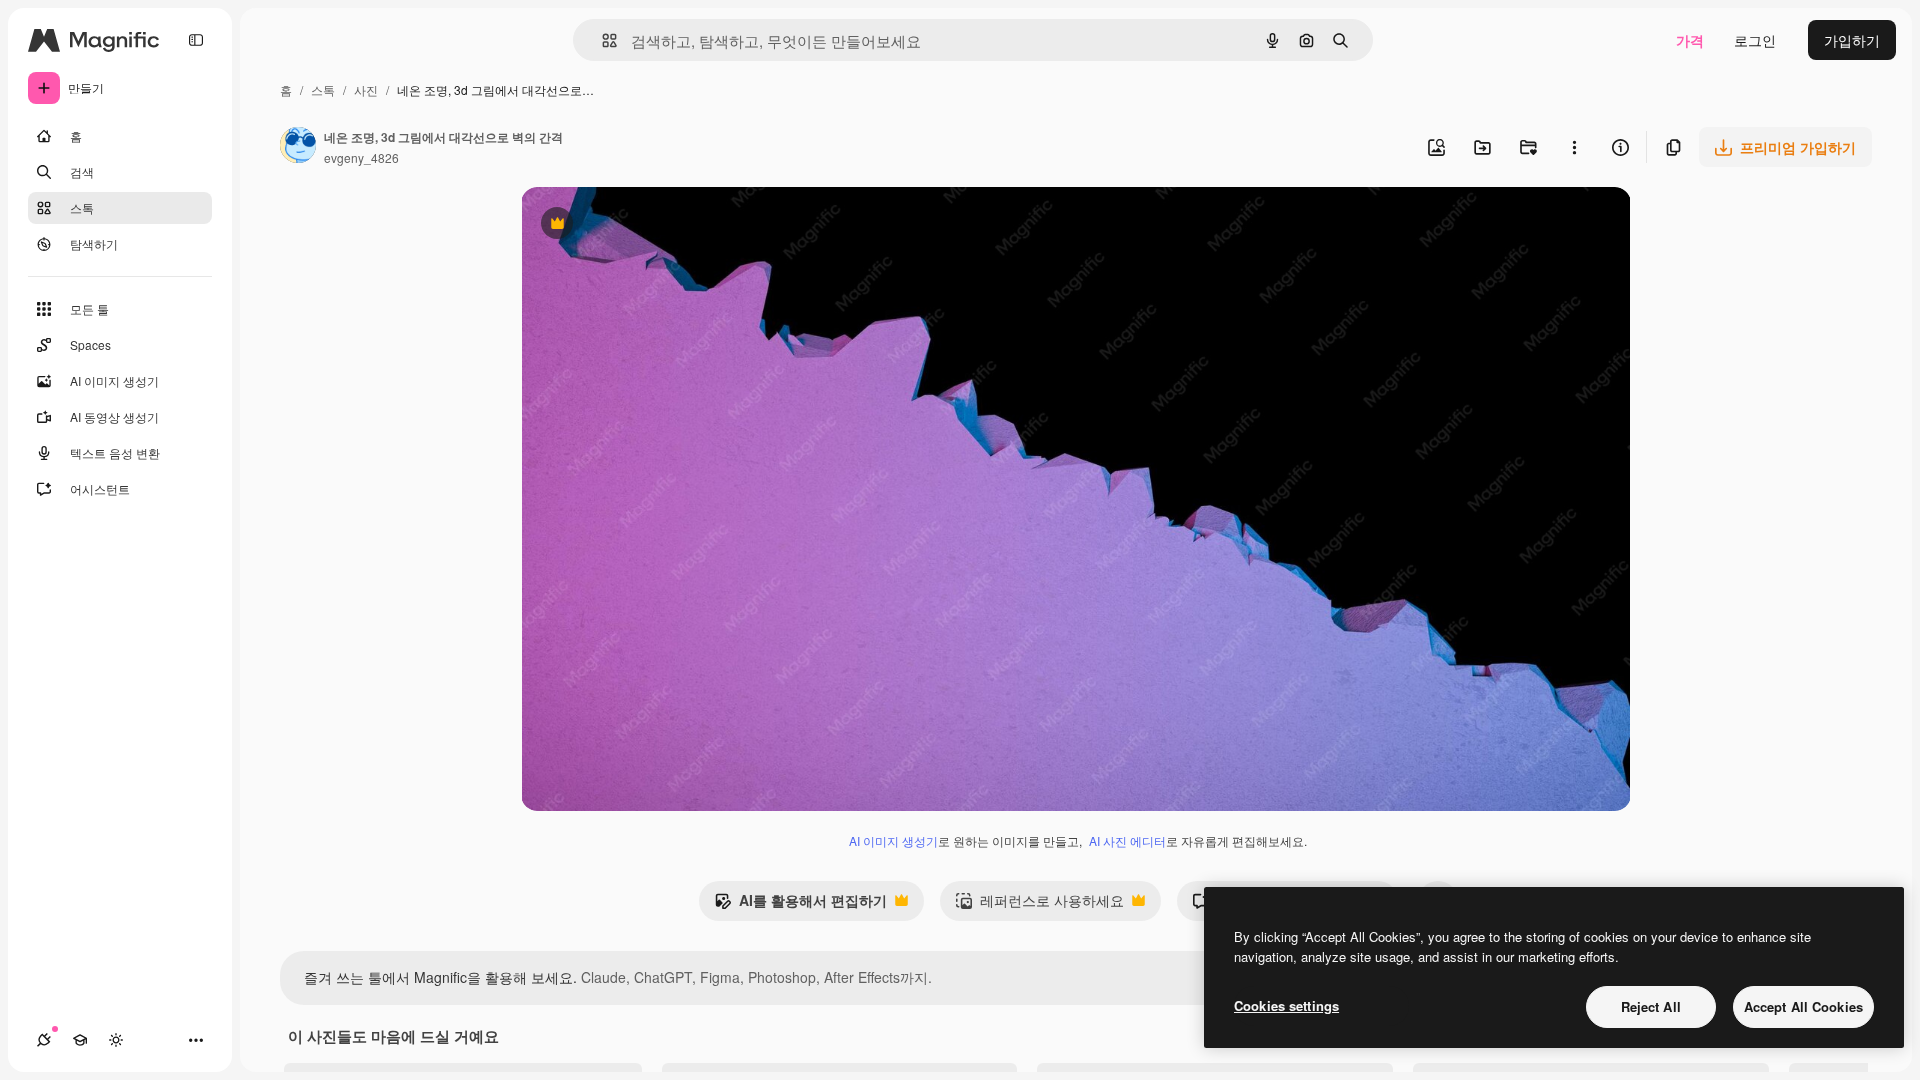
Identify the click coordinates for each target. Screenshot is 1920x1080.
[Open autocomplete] (601, 40)
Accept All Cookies (1803, 1006)
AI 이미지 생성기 (893, 840)
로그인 (1755, 40)
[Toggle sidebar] (196, 40)
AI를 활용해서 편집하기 (800, 905)
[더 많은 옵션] (1574, 147)
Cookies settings (1286, 1005)
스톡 (323, 89)
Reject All (1651, 1006)
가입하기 (1852, 40)
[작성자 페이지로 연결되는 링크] (298, 147)
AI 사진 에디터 (1127, 840)
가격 (1690, 40)
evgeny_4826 (361, 157)
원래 (636, 225)
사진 (366, 89)
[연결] (44, 1040)
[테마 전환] (116, 1040)
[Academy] (80, 1040)
